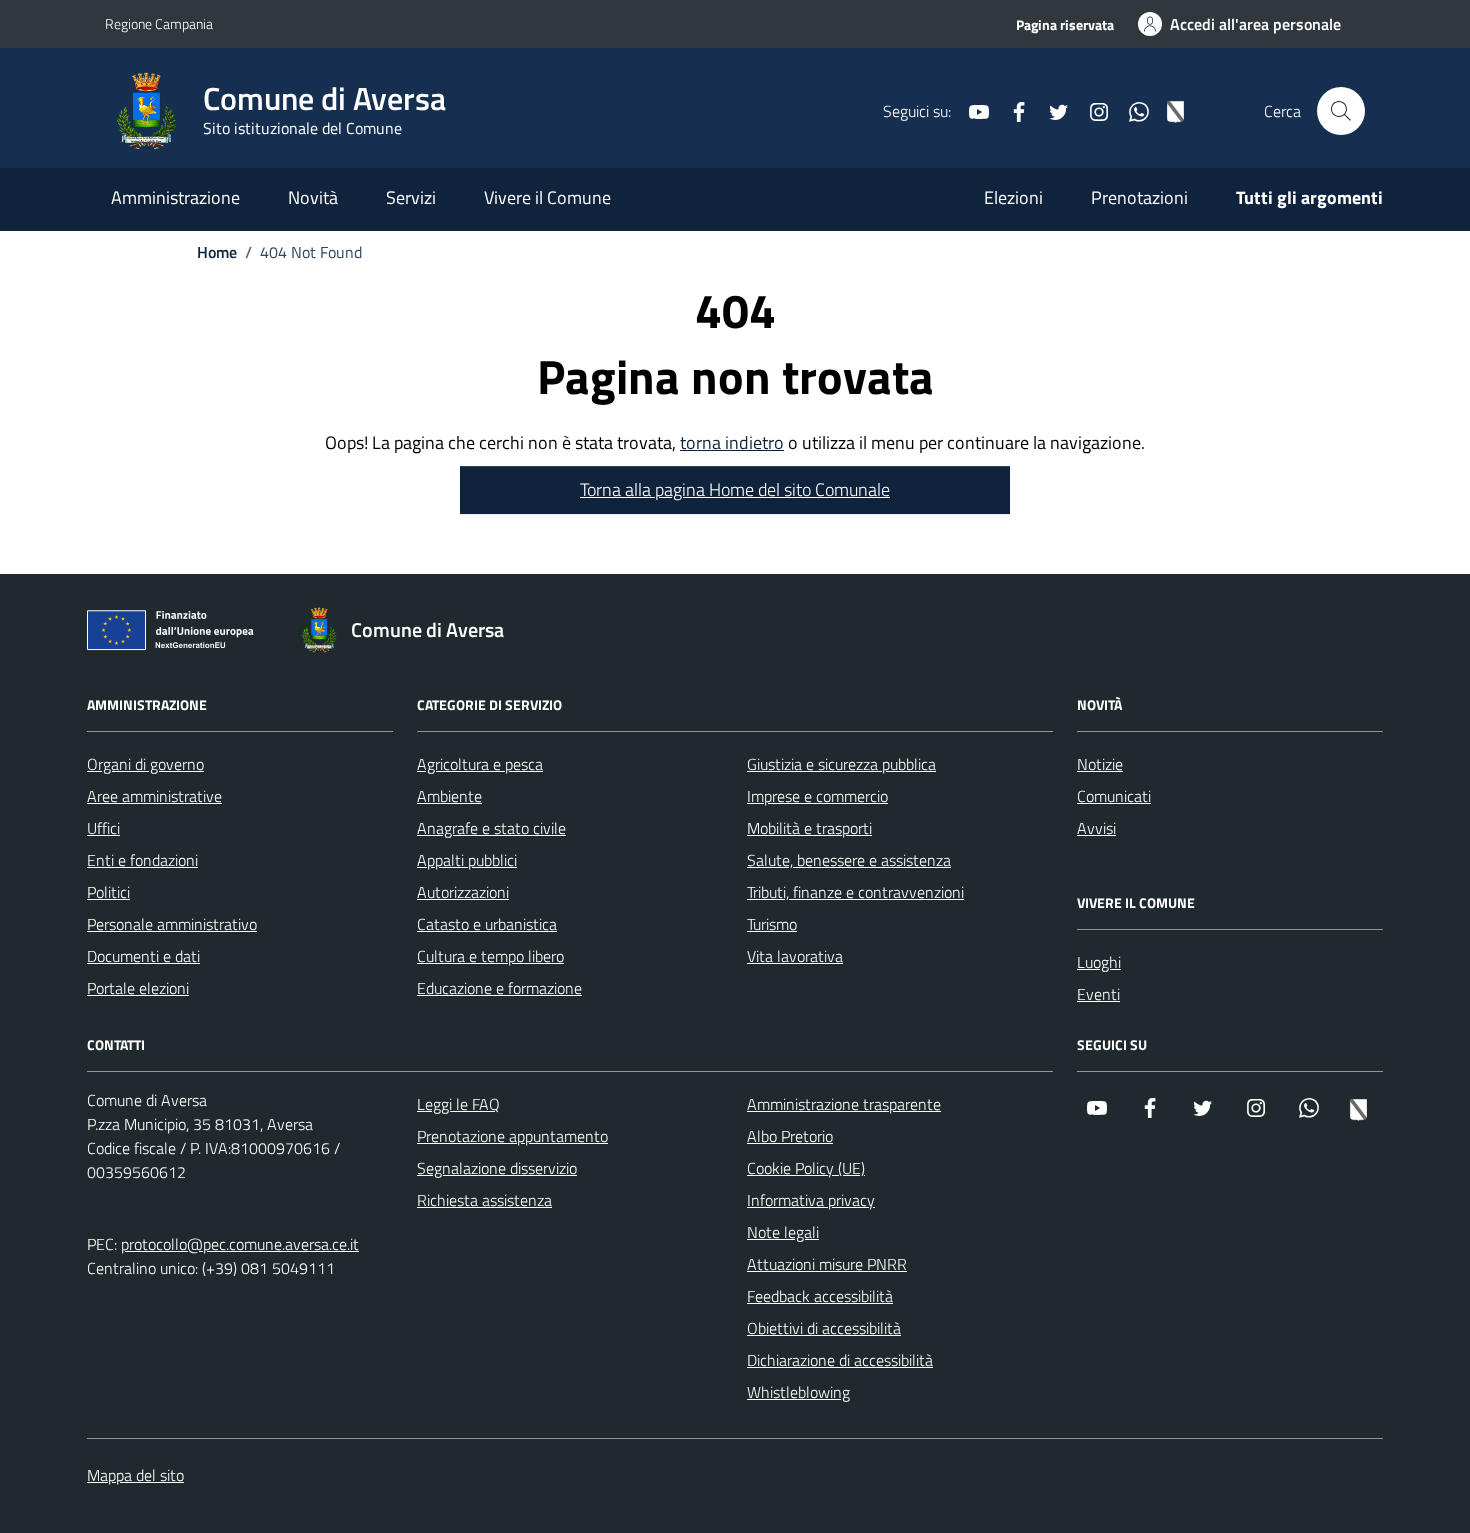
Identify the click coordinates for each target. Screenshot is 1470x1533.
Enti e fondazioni (142, 860)
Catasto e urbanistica (487, 924)
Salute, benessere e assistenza (849, 860)
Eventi (1098, 994)
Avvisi (1096, 828)
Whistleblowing (798, 1392)
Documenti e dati (143, 956)
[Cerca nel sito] (1341, 111)
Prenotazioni (1139, 197)
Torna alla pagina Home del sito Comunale (735, 489)
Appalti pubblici (467, 860)
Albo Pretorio (790, 1136)
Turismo (772, 924)
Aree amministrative (154, 796)
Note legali (783, 1232)
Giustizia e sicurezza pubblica (841, 764)
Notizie (1100, 764)
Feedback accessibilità (820, 1296)
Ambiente (449, 796)
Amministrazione (175, 197)
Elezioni (1013, 197)
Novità (313, 197)
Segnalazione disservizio (497, 1168)
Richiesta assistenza (484, 1200)
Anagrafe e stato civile (491, 828)
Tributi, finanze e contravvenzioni (855, 892)
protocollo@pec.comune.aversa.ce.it (240, 1244)
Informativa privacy (811, 1200)
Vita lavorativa (795, 956)
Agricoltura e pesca (480, 764)
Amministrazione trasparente (844, 1104)
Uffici (103, 828)
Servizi (411, 197)
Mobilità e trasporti (809, 828)
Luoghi (1099, 962)
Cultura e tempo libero (490, 956)
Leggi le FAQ (458, 1104)
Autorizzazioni (463, 892)
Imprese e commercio (817, 796)
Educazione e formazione (499, 988)
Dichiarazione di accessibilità (840, 1360)
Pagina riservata (1065, 24)
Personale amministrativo (172, 924)
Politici (108, 892)
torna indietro (732, 442)
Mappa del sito (135, 1475)
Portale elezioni (138, 988)
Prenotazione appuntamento (512, 1136)
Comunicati (1114, 796)
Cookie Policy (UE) (806, 1168)
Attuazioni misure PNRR (827, 1264)
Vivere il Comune (547, 197)
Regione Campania (159, 23)
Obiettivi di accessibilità (824, 1328)
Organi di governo (145, 764)
